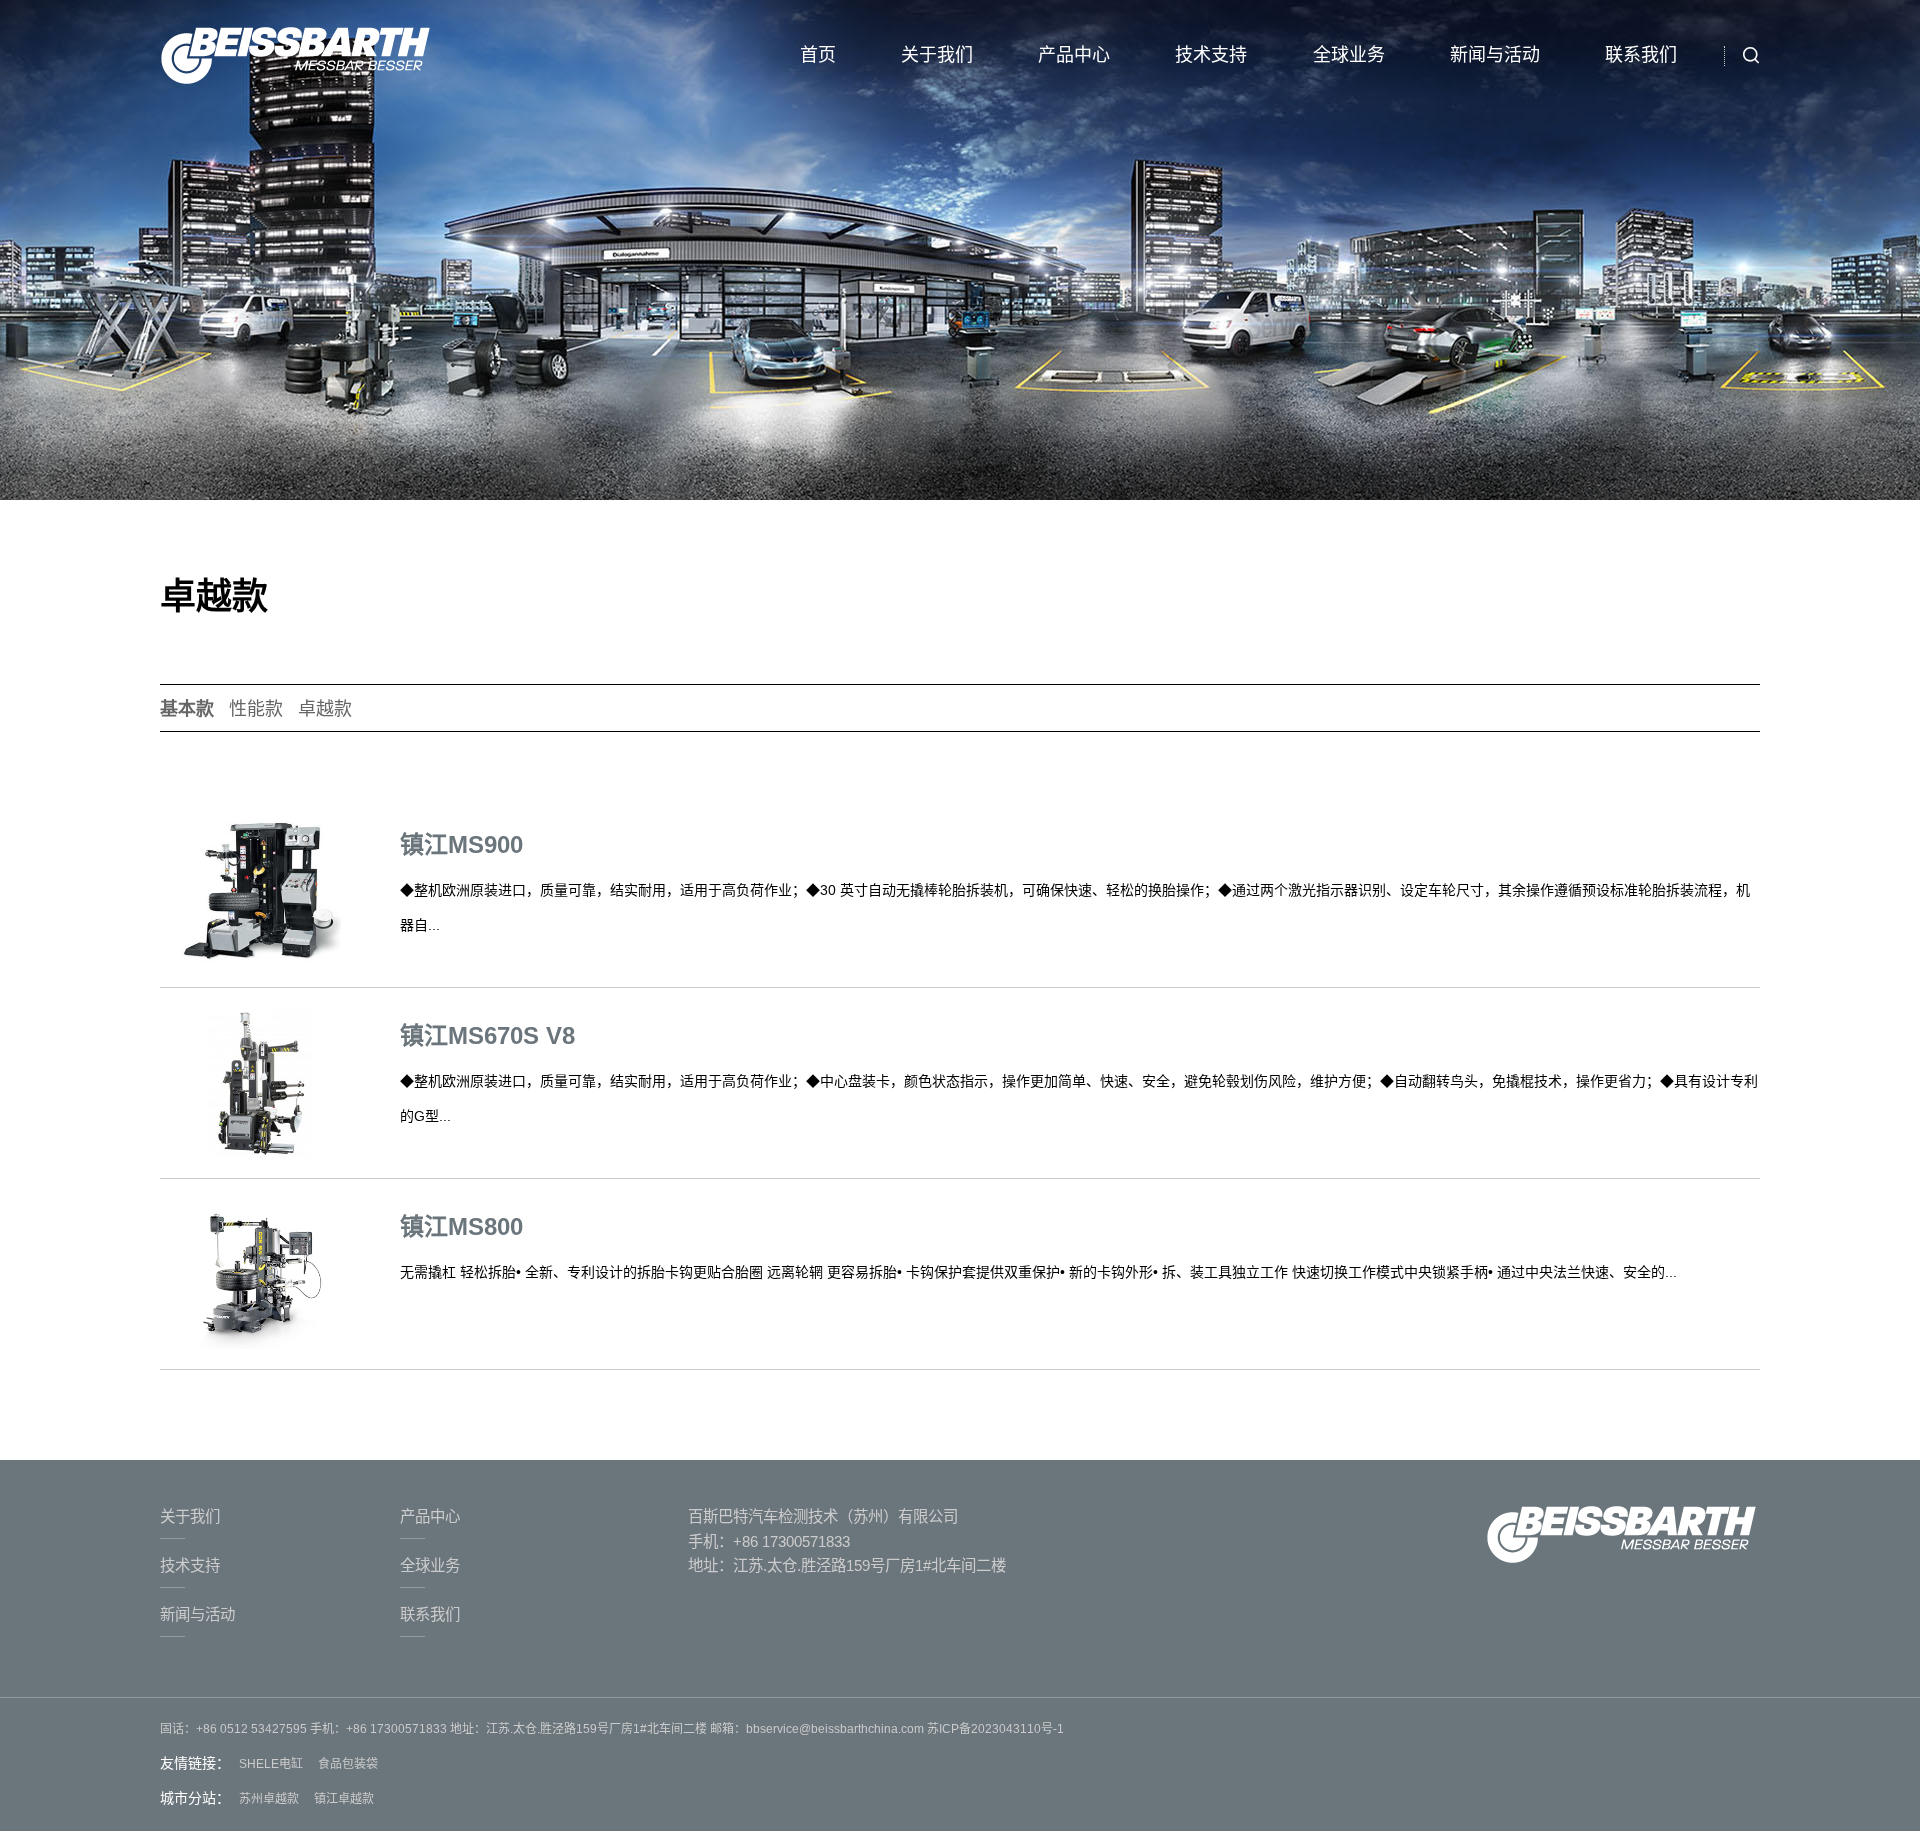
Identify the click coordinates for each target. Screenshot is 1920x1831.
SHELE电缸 (271, 1764)
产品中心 (1074, 55)
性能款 (256, 709)
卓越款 (325, 709)
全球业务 (1349, 55)
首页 (818, 55)
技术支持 (1211, 55)
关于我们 (937, 55)
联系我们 (1641, 55)
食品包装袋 (348, 1764)
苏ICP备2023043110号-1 (994, 1729)
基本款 (187, 709)
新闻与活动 (1495, 55)
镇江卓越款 (344, 1799)
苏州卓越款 (269, 1799)
